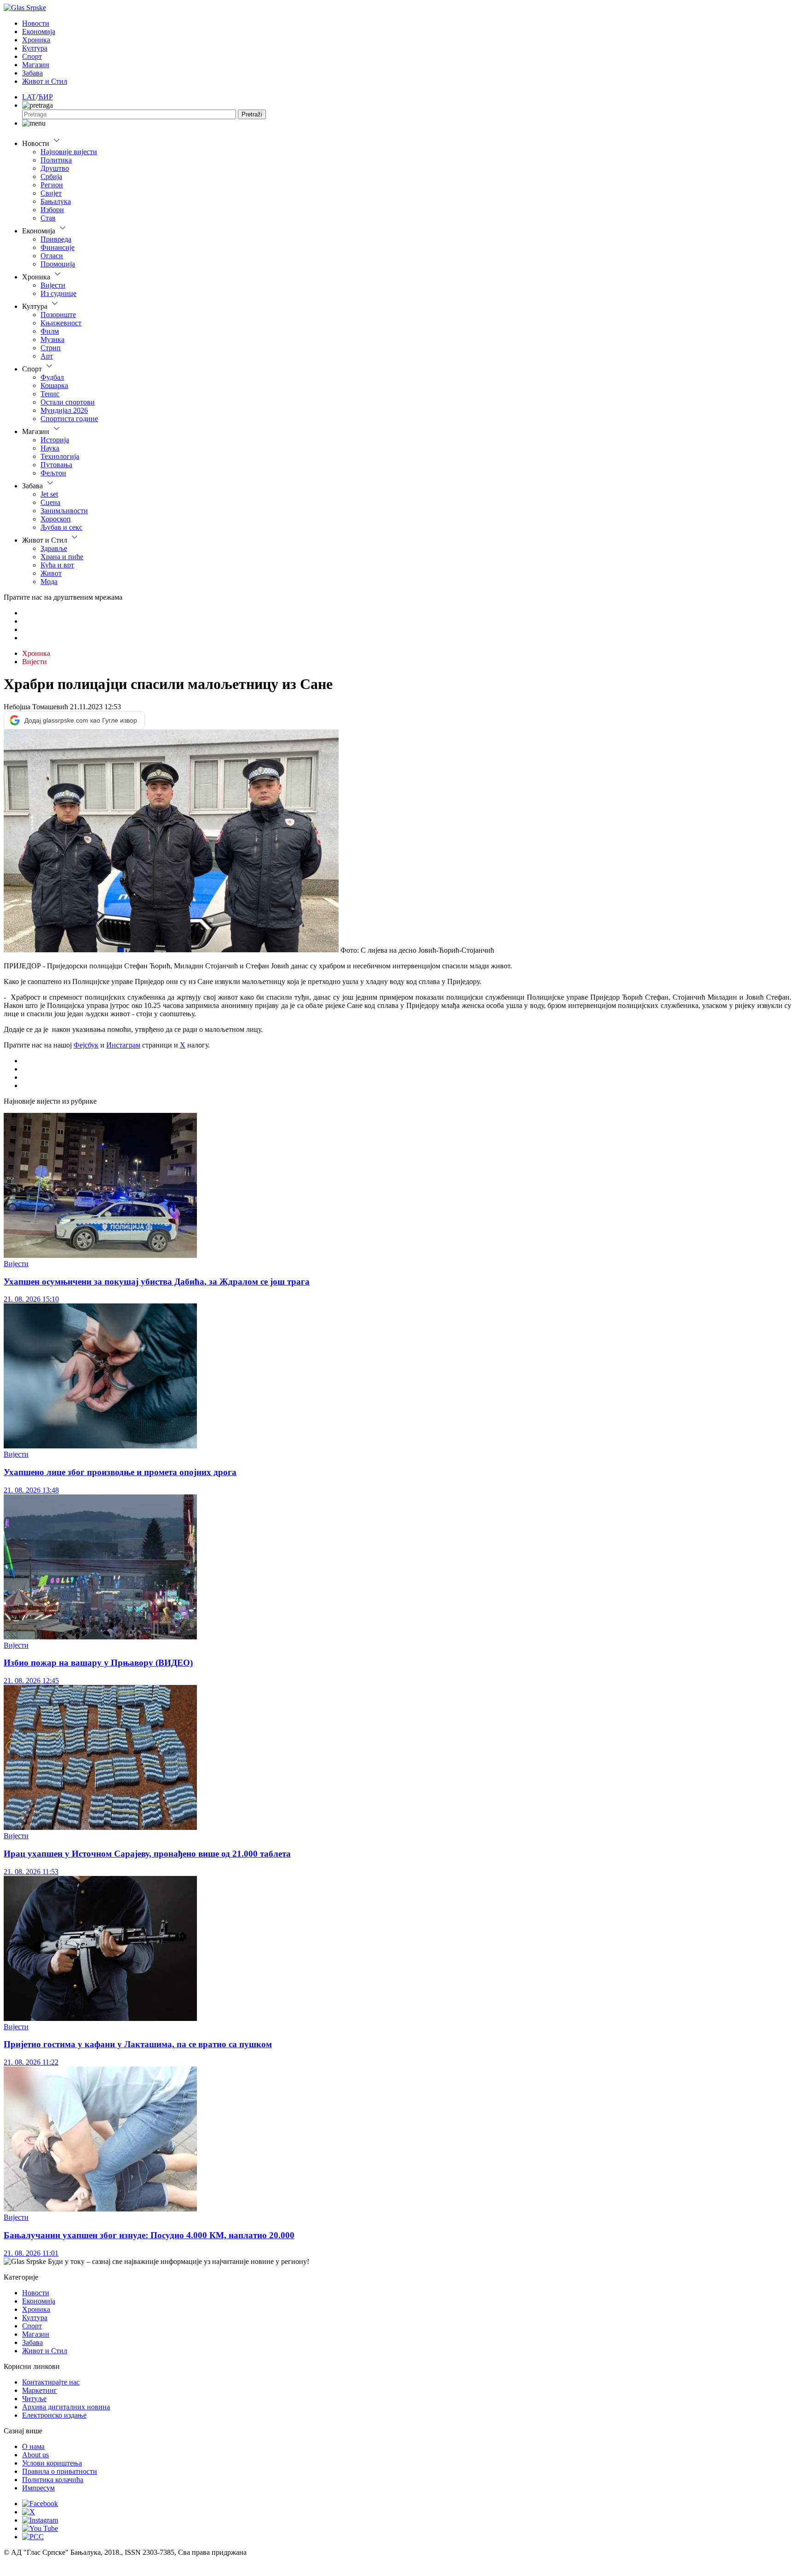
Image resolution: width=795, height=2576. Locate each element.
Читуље (34, 2399)
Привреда (56, 239)
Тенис (50, 394)
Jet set (49, 494)
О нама (33, 2446)
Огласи (52, 256)
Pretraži (252, 114)
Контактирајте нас (51, 2382)
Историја (55, 440)
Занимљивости (64, 511)
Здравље (54, 548)
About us (35, 2455)
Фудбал (52, 377)
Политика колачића (53, 2480)
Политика (56, 160)
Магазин (36, 65)
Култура (35, 48)
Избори (52, 210)
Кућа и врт (57, 565)
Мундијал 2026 (64, 410)
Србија (51, 177)
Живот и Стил (45, 81)
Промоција (58, 264)
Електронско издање (54, 2415)
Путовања (56, 465)
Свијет (51, 193)
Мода (49, 582)
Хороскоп (56, 519)
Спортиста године (69, 419)
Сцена (50, 502)
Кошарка (54, 385)
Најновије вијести (69, 152)
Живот (51, 573)
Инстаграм (123, 1045)
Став (48, 218)
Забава (32, 73)
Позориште (58, 315)
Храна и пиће (62, 557)
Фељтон (53, 473)
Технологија (60, 456)
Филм (50, 331)
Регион (52, 185)
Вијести (53, 285)
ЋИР (45, 97)
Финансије (58, 247)
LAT (29, 97)
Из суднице (58, 293)
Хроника (36, 40)
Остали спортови (68, 402)
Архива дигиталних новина (66, 2407)
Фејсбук (86, 1045)
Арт (47, 356)
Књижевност (61, 323)
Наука (50, 448)
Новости (36, 23)
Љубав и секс (61, 527)
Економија (39, 32)
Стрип (51, 348)
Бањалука (56, 201)
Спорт (32, 56)
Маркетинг (40, 2390)
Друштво (55, 168)
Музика (52, 339)
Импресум (38, 2488)
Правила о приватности (60, 2471)
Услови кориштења (52, 2463)
